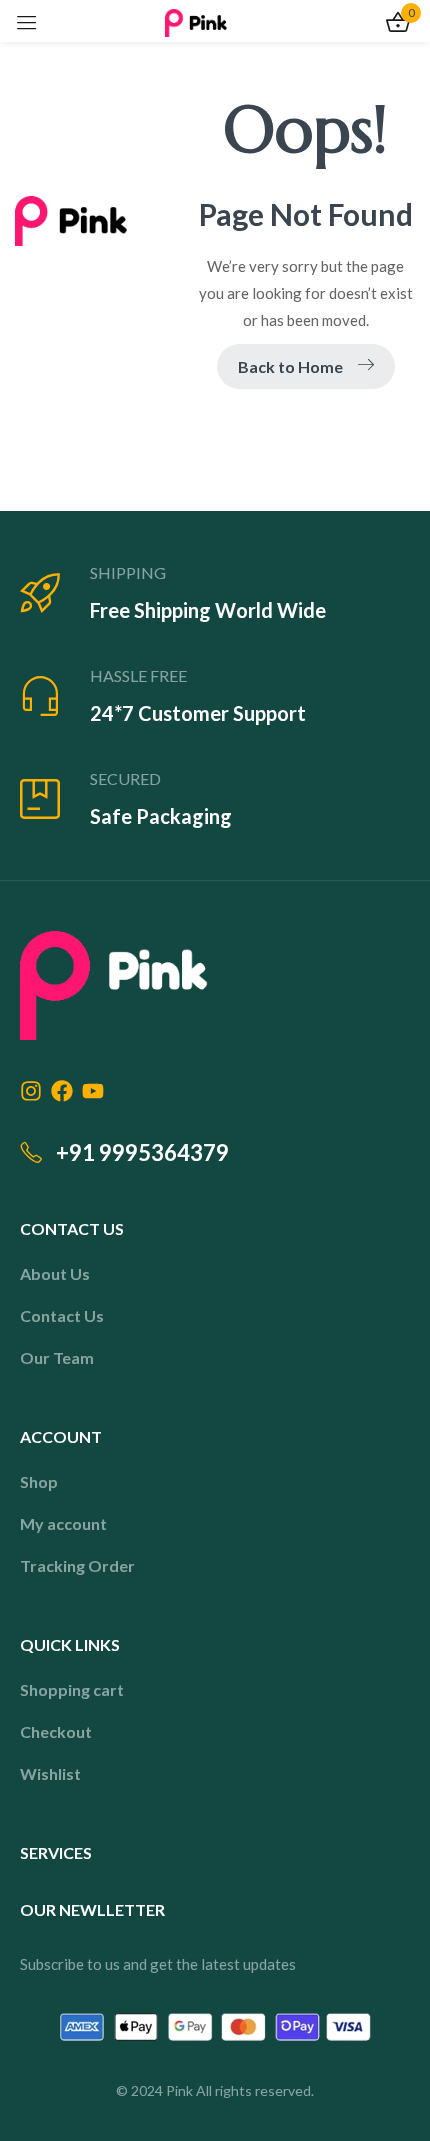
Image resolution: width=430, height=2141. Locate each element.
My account (63, 1523)
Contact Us (62, 1315)
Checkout (56, 1731)
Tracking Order (77, 1565)
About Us (55, 1273)
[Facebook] (62, 1091)
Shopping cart (72, 1689)
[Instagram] (31, 1091)
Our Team (57, 1357)
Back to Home (290, 366)
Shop (39, 1481)
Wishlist (50, 1773)
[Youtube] (93, 1091)
